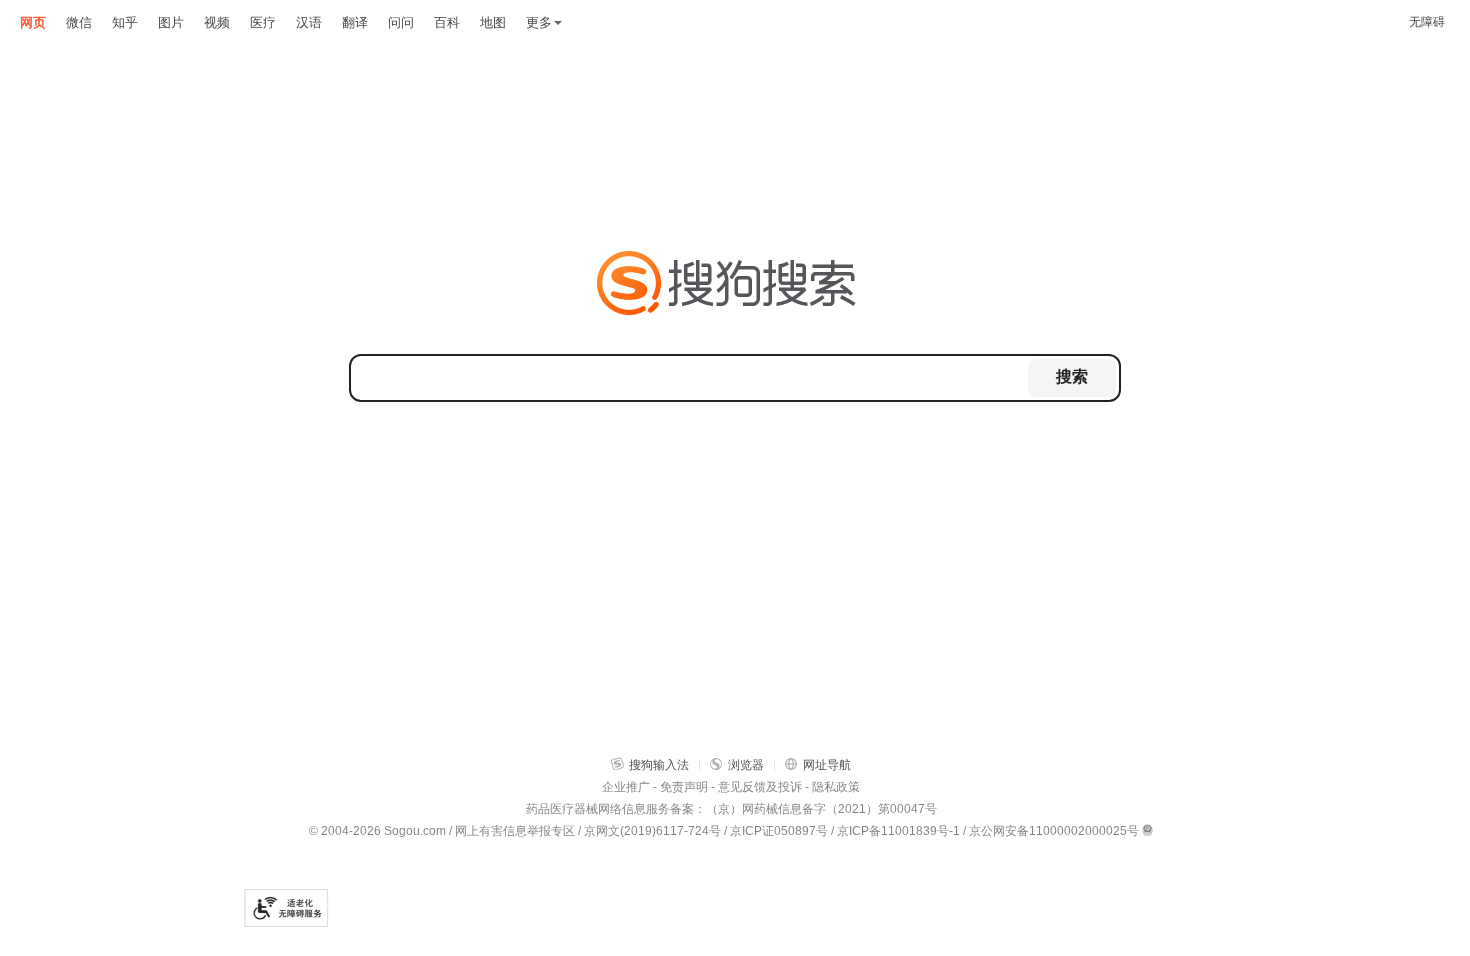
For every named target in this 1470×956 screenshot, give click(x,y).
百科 (447, 22)
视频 (217, 22)
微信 (79, 22)
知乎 (125, 22)
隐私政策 (836, 787)
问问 (401, 22)
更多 (539, 22)
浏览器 (746, 765)
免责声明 (684, 787)
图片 (171, 22)
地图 (493, 22)
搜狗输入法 (659, 765)
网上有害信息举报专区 (515, 831)
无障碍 (1427, 22)
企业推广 (626, 787)
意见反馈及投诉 (760, 787)
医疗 (263, 22)
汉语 (309, 22)
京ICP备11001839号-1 (898, 831)
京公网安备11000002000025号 (1054, 831)
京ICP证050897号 (779, 831)
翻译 (355, 22)
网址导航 (827, 765)
